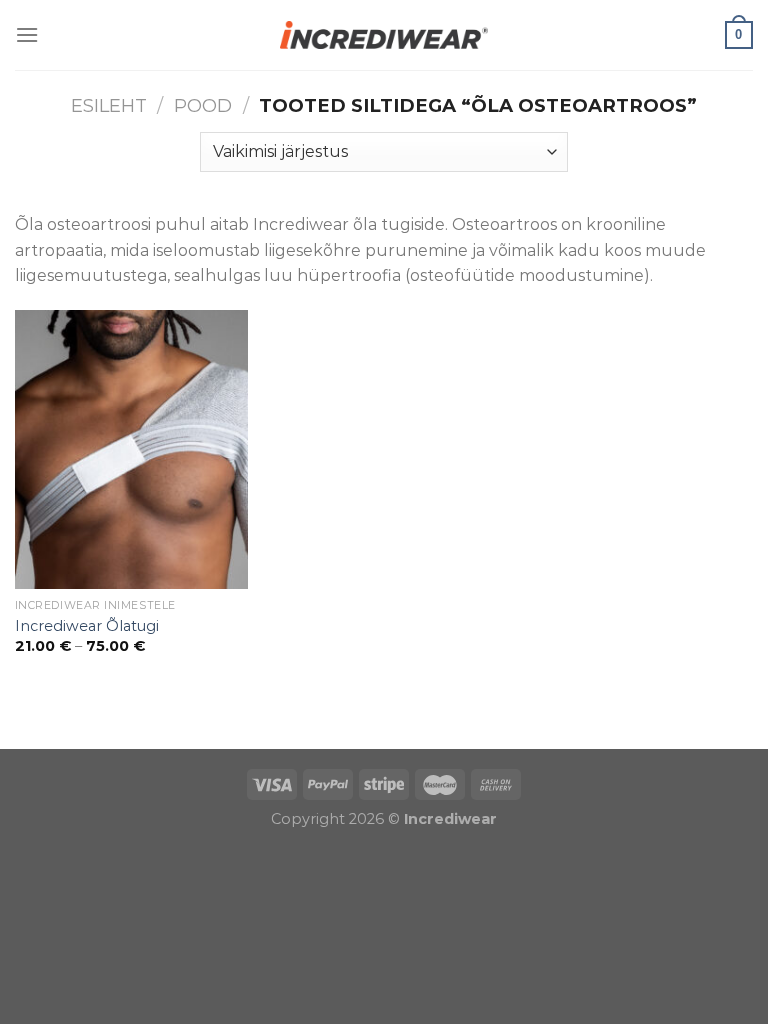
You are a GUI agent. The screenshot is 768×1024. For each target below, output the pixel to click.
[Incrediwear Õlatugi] (131, 449)
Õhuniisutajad (207, 735)
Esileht (109, 105)
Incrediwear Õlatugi (87, 626)
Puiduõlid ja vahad (74, 735)
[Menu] (27, 34)
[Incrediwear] (384, 34)
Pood (203, 105)
